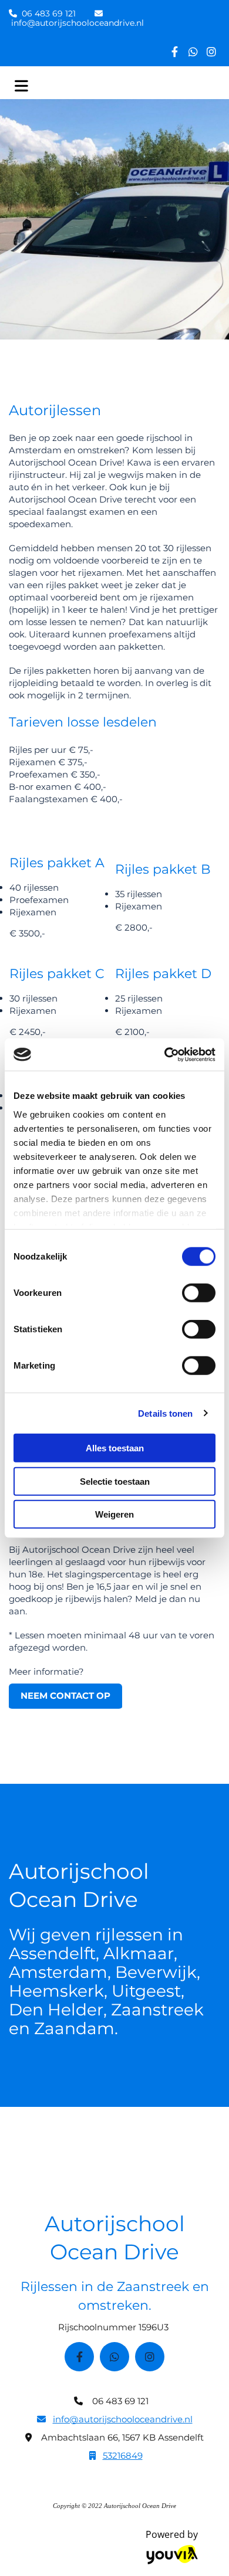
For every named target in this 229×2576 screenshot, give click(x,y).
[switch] (199, 1293)
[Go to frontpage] (134, 86)
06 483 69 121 (49, 13)
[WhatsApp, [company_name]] (193, 51)
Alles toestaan (115, 1448)
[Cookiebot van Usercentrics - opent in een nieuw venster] (165, 1054)
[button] (65, 1697)
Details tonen (165, 1413)
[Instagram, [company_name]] (211, 51)
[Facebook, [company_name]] (175, 51)
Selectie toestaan (115, 1481)
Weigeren (114, 1514)
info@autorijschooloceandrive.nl (78, 23)
